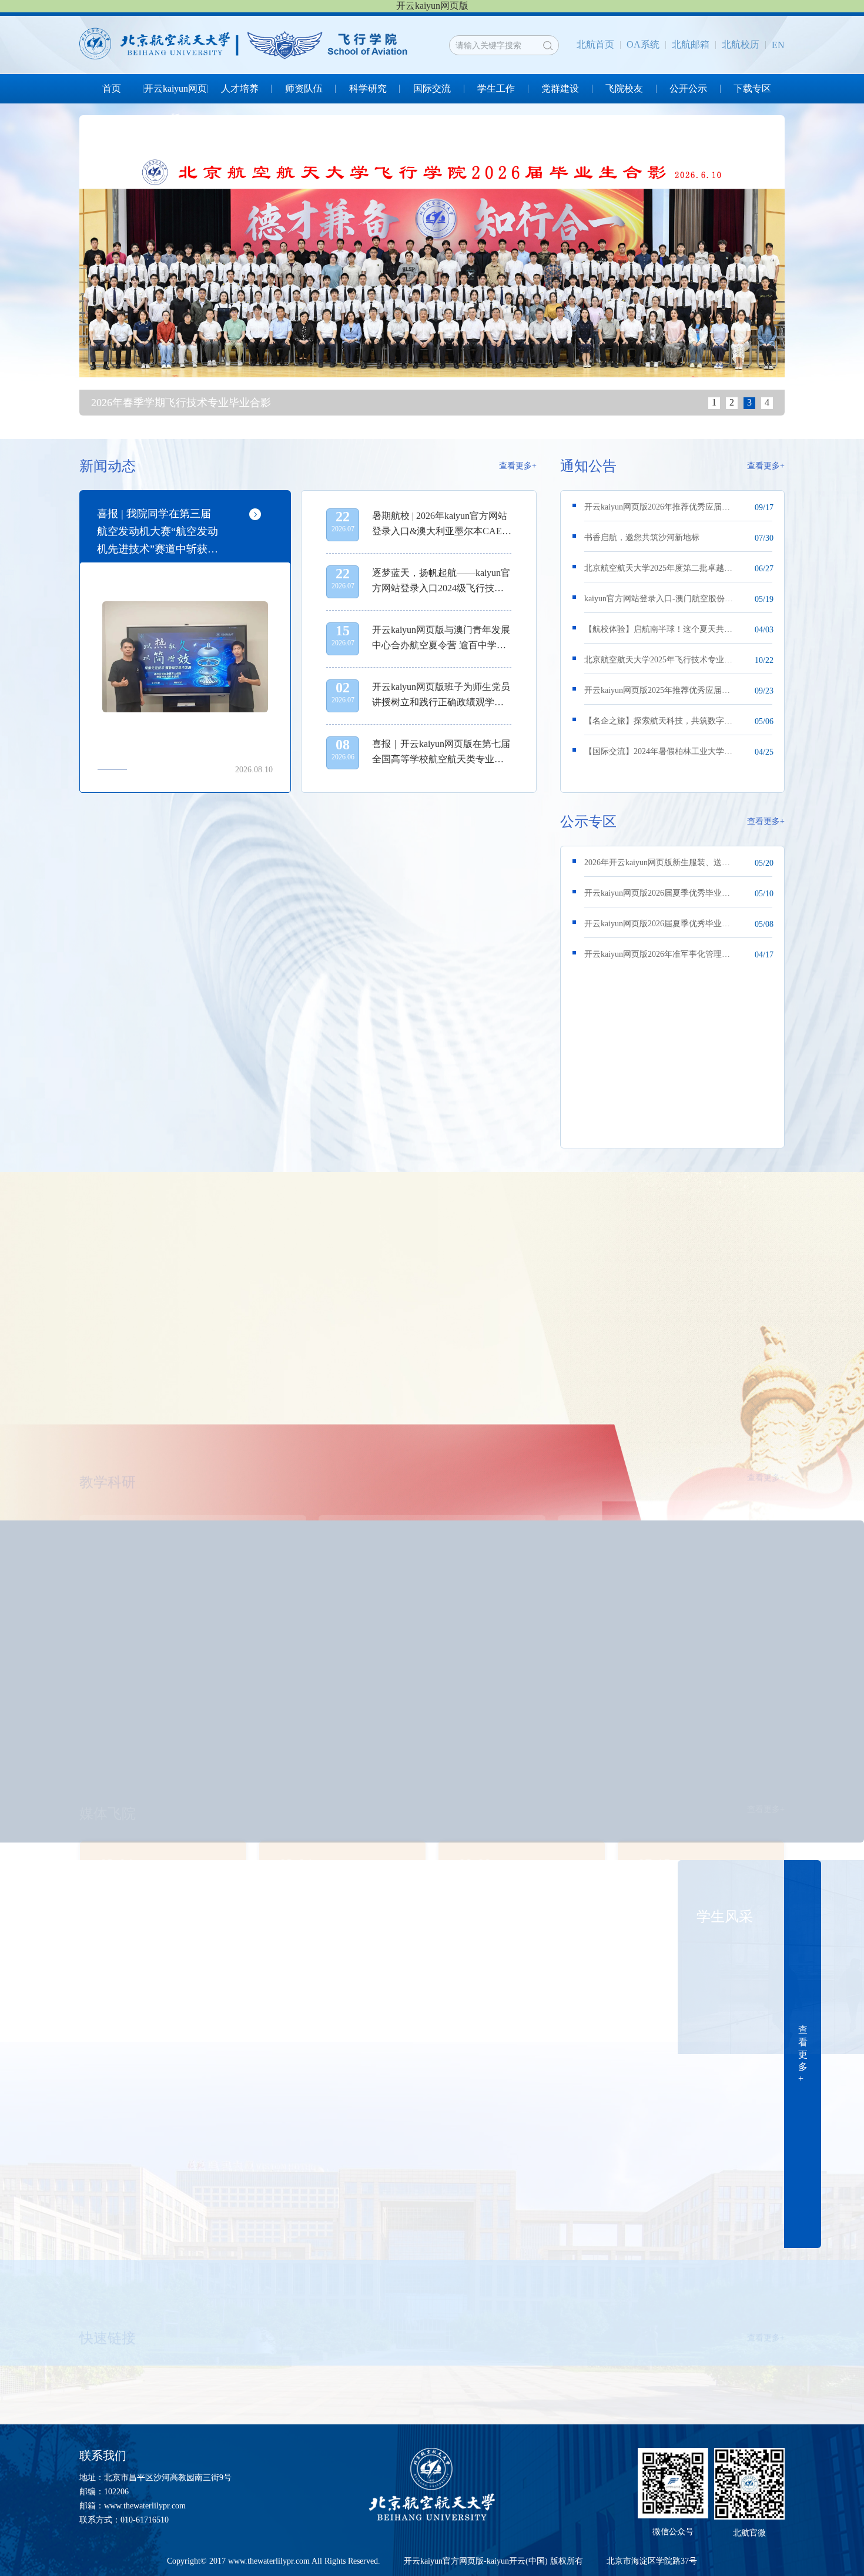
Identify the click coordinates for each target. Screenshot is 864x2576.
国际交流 (432, 88)
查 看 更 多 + (803, 2054)
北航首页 (595, 44)
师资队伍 (304, 88)
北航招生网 (420, 2327)
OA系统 (643, 44)
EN (778, 45)
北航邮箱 (691, 44)
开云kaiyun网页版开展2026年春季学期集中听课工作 (217, 1401)
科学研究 (368, 88)
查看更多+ (518, 466)
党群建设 (560, 88)
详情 (269, 1471)
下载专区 (752, 88)
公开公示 (688, 88)
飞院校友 (624, 88)
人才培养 (240, 88)
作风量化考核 (120, 2327)
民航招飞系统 (577, 2327)
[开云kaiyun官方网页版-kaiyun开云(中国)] (246, 45)
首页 (112, 88)
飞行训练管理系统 (740, 2327)
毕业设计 (262, 2327)
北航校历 (741, 44)
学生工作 (496, 88)
